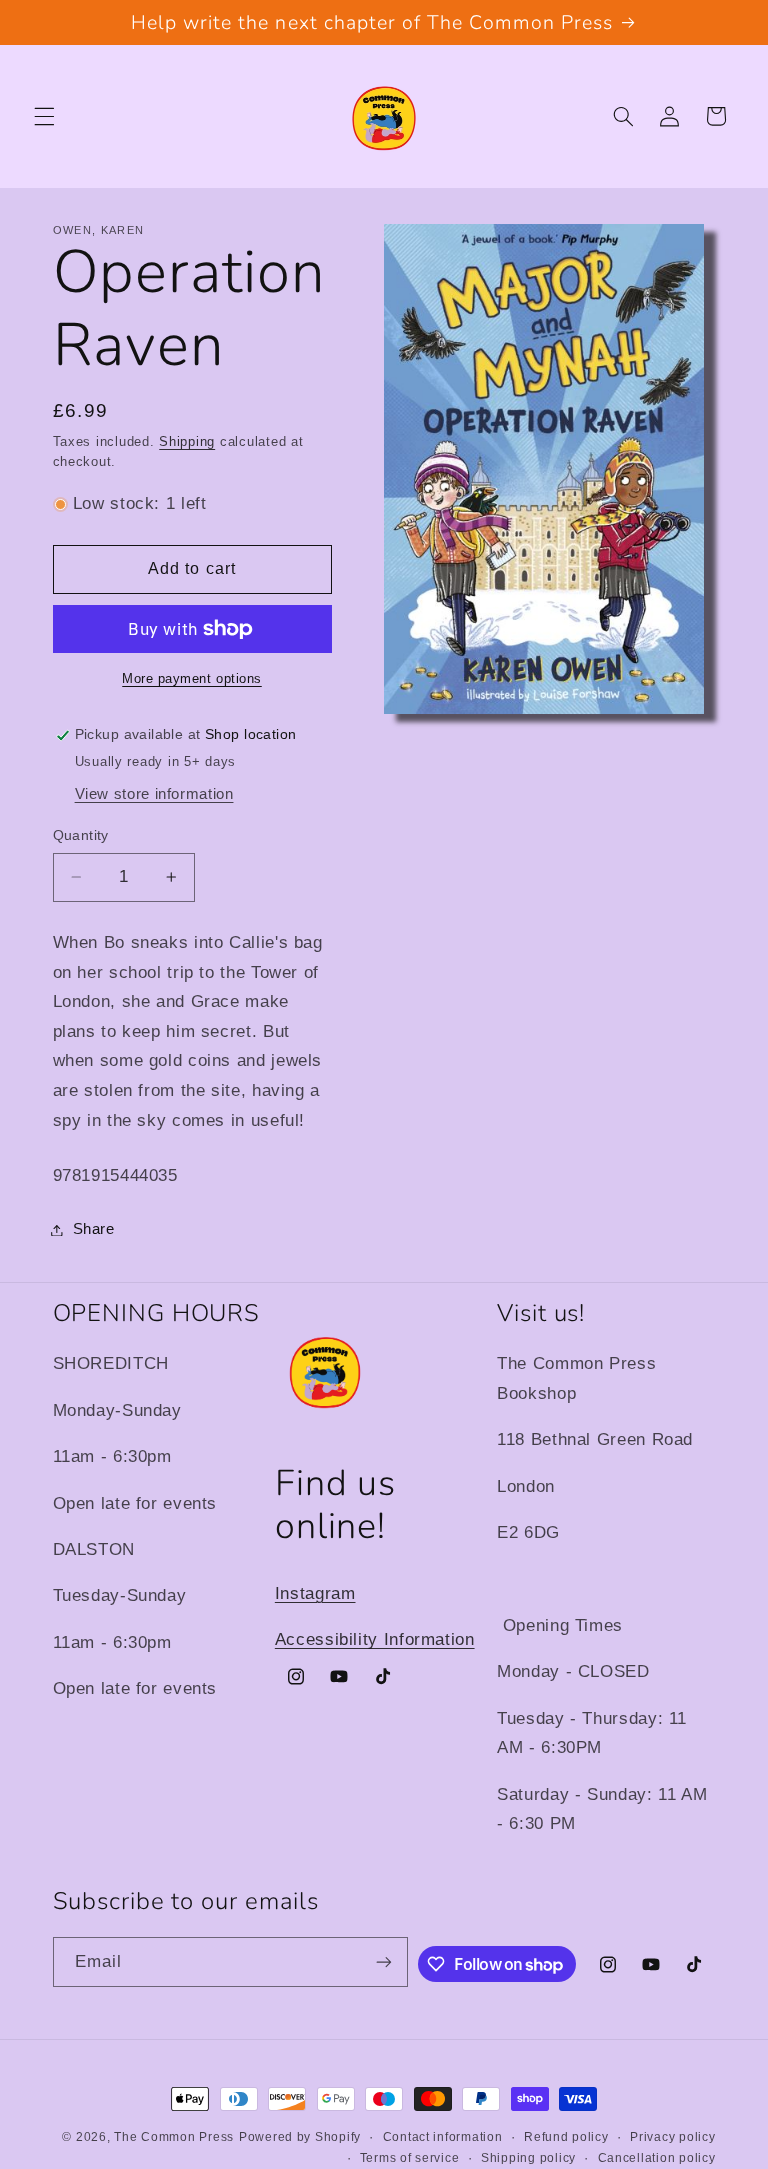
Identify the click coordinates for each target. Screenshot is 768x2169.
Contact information (443, 2137)
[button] (44, 116)
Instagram (315, 1593)
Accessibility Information (375, 1639)
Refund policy (566, 2137)
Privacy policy (672, 2137)
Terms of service (410, 2158)
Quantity (81, 835)
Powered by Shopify (300, 2137)
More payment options (192, 679)
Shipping (187, 442)
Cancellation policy (657, 2158)
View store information (154, 794)
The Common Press (174, 2137)
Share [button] (94, 1229)
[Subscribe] (384, 1961)
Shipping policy (528, 2158)
